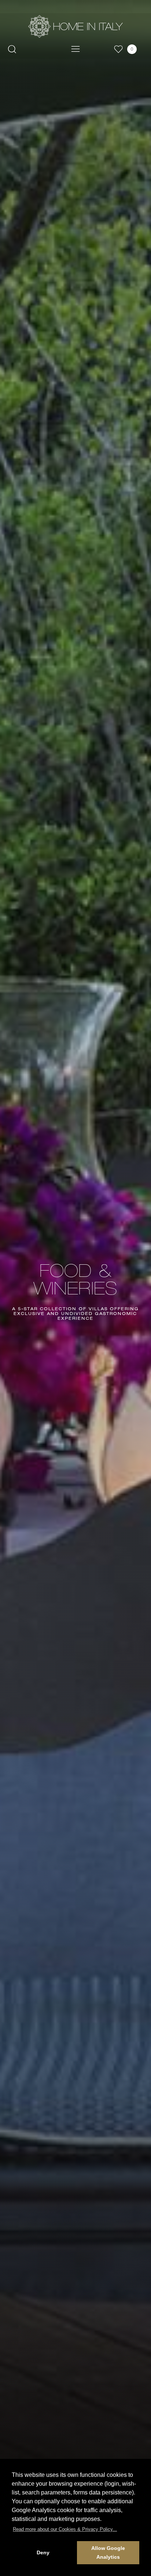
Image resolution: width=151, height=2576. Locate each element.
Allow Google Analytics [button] (108, 2552)
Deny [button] (43, 2552)
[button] (65, 2529)
